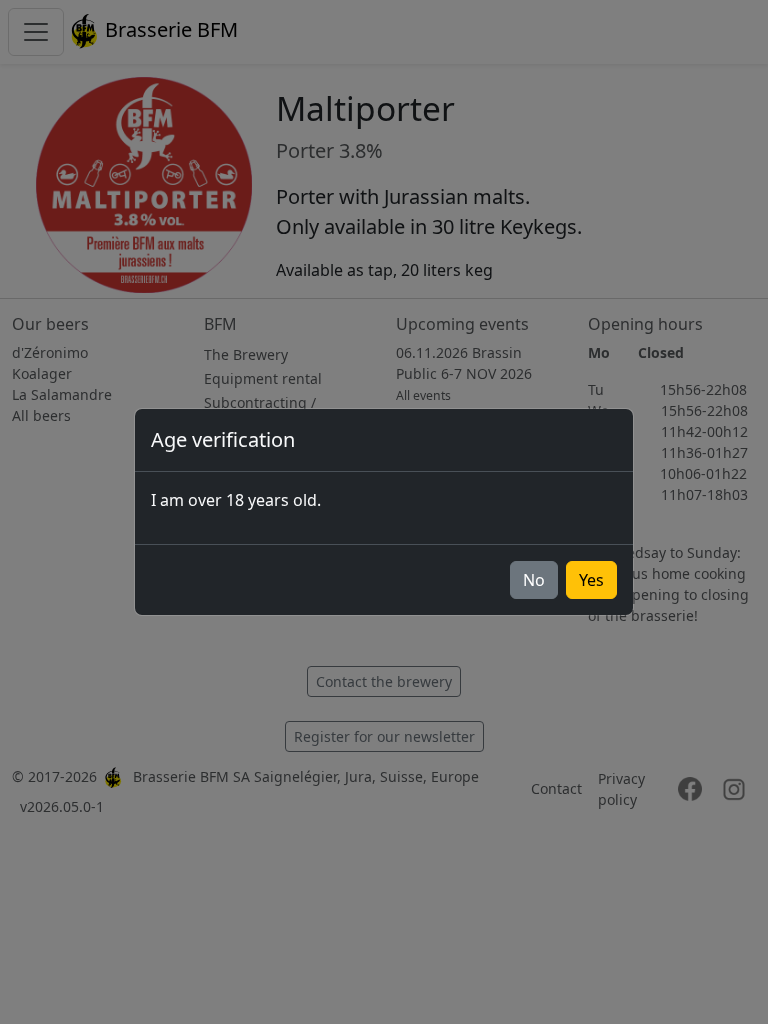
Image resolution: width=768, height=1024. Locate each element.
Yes (591, 580)
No (534, 580)
